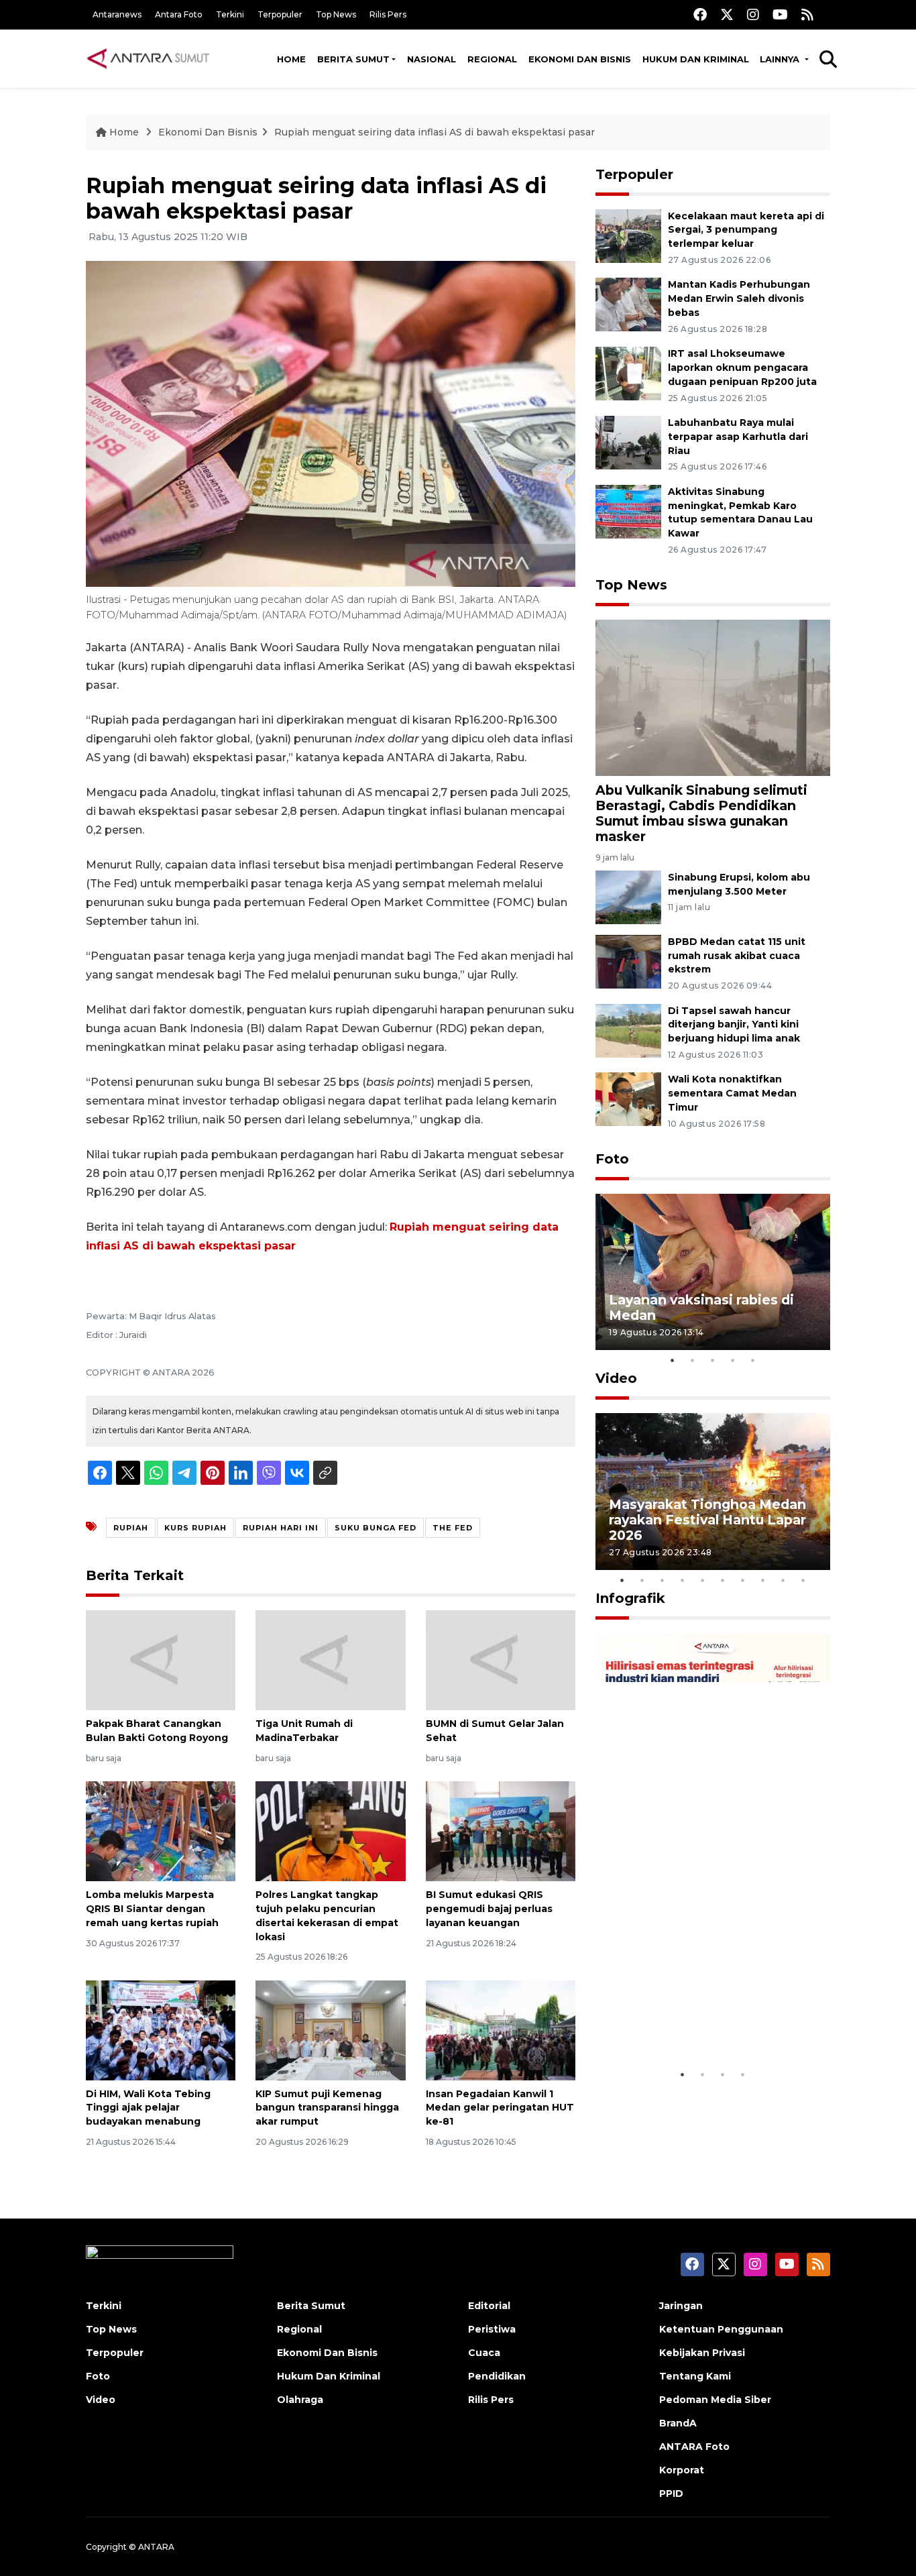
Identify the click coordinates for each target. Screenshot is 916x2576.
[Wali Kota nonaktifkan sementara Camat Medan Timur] (628, 1099)
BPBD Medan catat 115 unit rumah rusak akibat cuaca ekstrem (737, 956)
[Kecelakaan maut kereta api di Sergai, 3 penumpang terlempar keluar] (628, 235)
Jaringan (681, 2306)
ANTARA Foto (694, 2447)
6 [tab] (723, 1580)
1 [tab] (673, 1360)
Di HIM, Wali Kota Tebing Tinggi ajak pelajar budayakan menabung (148, 2108)
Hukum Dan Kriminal (329, 2376)
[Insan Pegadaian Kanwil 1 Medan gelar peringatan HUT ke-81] (501, 2029)
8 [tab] (763, 1580)
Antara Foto (179, 14)
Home (291, 59)
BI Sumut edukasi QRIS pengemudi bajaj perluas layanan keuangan (489, 1909)
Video (616, 1378)
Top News (336, 14)
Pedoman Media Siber (715, 2400)
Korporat (682, 2470)
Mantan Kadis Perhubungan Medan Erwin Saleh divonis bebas (739, 298)
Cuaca (484, 2353)
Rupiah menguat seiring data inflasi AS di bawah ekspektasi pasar (435, 132)
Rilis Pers (388, 14)
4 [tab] (733, 1360)
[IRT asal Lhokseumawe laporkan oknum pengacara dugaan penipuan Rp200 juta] (628, 373)
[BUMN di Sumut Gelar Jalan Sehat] (501, 1660)
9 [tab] (783, 1580)
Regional (492, 59)
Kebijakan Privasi (702, 2353)
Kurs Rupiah (195, 1528)
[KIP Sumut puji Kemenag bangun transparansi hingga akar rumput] (330, 2029)
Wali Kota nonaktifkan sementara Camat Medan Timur (732, 1093)
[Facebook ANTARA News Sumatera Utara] (700, 14)
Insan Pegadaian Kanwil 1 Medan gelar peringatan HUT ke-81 (500, 2108)
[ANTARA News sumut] (153, 58)
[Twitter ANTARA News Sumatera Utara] (727, 14)
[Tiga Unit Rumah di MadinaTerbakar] (330, 1660)
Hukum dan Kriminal (696, 59)
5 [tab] (753, 1360)
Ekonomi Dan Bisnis (580, 59)
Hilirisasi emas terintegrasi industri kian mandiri (700, 2020)
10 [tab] (803, 1580)
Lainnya (781, 59)
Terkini (230, 14)
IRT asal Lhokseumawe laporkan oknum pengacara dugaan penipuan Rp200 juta (742, 368)
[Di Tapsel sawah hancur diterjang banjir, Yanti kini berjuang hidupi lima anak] (628, 1030)
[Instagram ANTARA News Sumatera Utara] (753, 14)
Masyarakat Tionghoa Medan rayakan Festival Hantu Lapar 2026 (707, 1520)
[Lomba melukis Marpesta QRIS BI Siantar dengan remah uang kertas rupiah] (161, 1831)
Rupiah (131, 1528)
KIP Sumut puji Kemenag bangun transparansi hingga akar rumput (327, 2108)
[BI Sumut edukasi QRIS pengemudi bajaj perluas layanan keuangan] (501, 1831)
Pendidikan (497, 2376)
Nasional (432, 59)
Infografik (630, 1598)
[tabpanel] (713, 1272)
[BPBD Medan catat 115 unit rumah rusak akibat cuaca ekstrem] (628, 961)
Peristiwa (492, 2329)
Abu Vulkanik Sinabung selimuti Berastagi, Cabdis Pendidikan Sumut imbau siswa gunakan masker (701, 813)
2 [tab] (693, 1360)
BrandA (678, 2423)
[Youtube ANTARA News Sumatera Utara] (780, 14)
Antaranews (117, 14)
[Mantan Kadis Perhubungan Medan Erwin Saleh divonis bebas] (628, 304)
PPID (671, 2494)
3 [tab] (713, 1360)
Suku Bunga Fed (376, 1528)
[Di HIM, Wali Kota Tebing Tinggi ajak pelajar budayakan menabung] (161, 2029)
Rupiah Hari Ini (281, 1528)
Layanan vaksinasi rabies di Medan (701, 1307)
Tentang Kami (695, 2376)
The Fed (453, 1528)
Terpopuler (280, 14)
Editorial (489, 2306)
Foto (612, 1159)
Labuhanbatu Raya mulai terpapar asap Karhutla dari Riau (738, 437)
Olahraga (300, 2400)
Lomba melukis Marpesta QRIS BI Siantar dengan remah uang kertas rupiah (152, 1909)
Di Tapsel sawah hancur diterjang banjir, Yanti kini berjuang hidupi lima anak (734, 1025)
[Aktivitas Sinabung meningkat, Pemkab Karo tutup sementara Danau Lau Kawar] (628, 511)
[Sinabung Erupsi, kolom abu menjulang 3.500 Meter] (628, 896)
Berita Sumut (353, 59)
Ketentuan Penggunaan (721, 2329)
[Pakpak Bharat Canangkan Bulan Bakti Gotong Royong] (161, 1660)
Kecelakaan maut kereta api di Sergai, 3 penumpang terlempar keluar (746, 230)
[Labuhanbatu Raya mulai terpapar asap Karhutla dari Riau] (628, 442)
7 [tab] (743, 1580)
